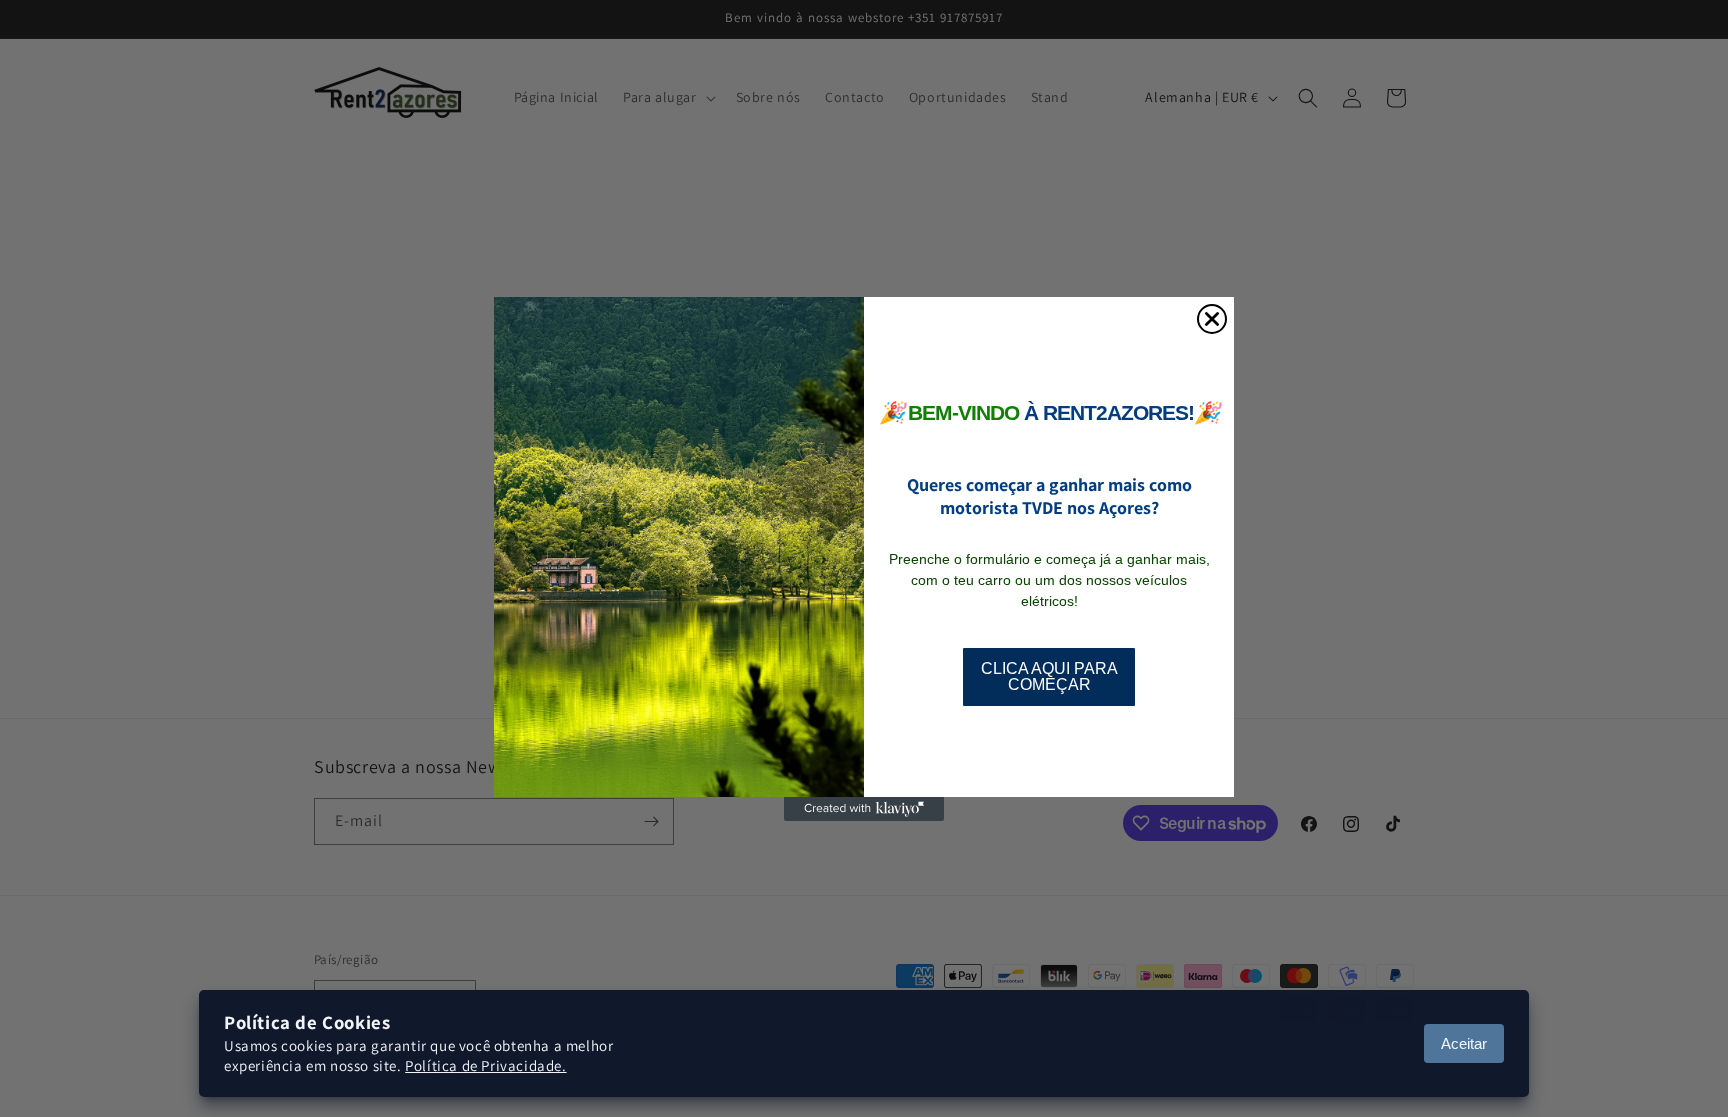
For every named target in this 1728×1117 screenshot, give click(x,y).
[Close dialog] (1212, 319)
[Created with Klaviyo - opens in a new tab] (864, 809)
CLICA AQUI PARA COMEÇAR (1049, 676)
